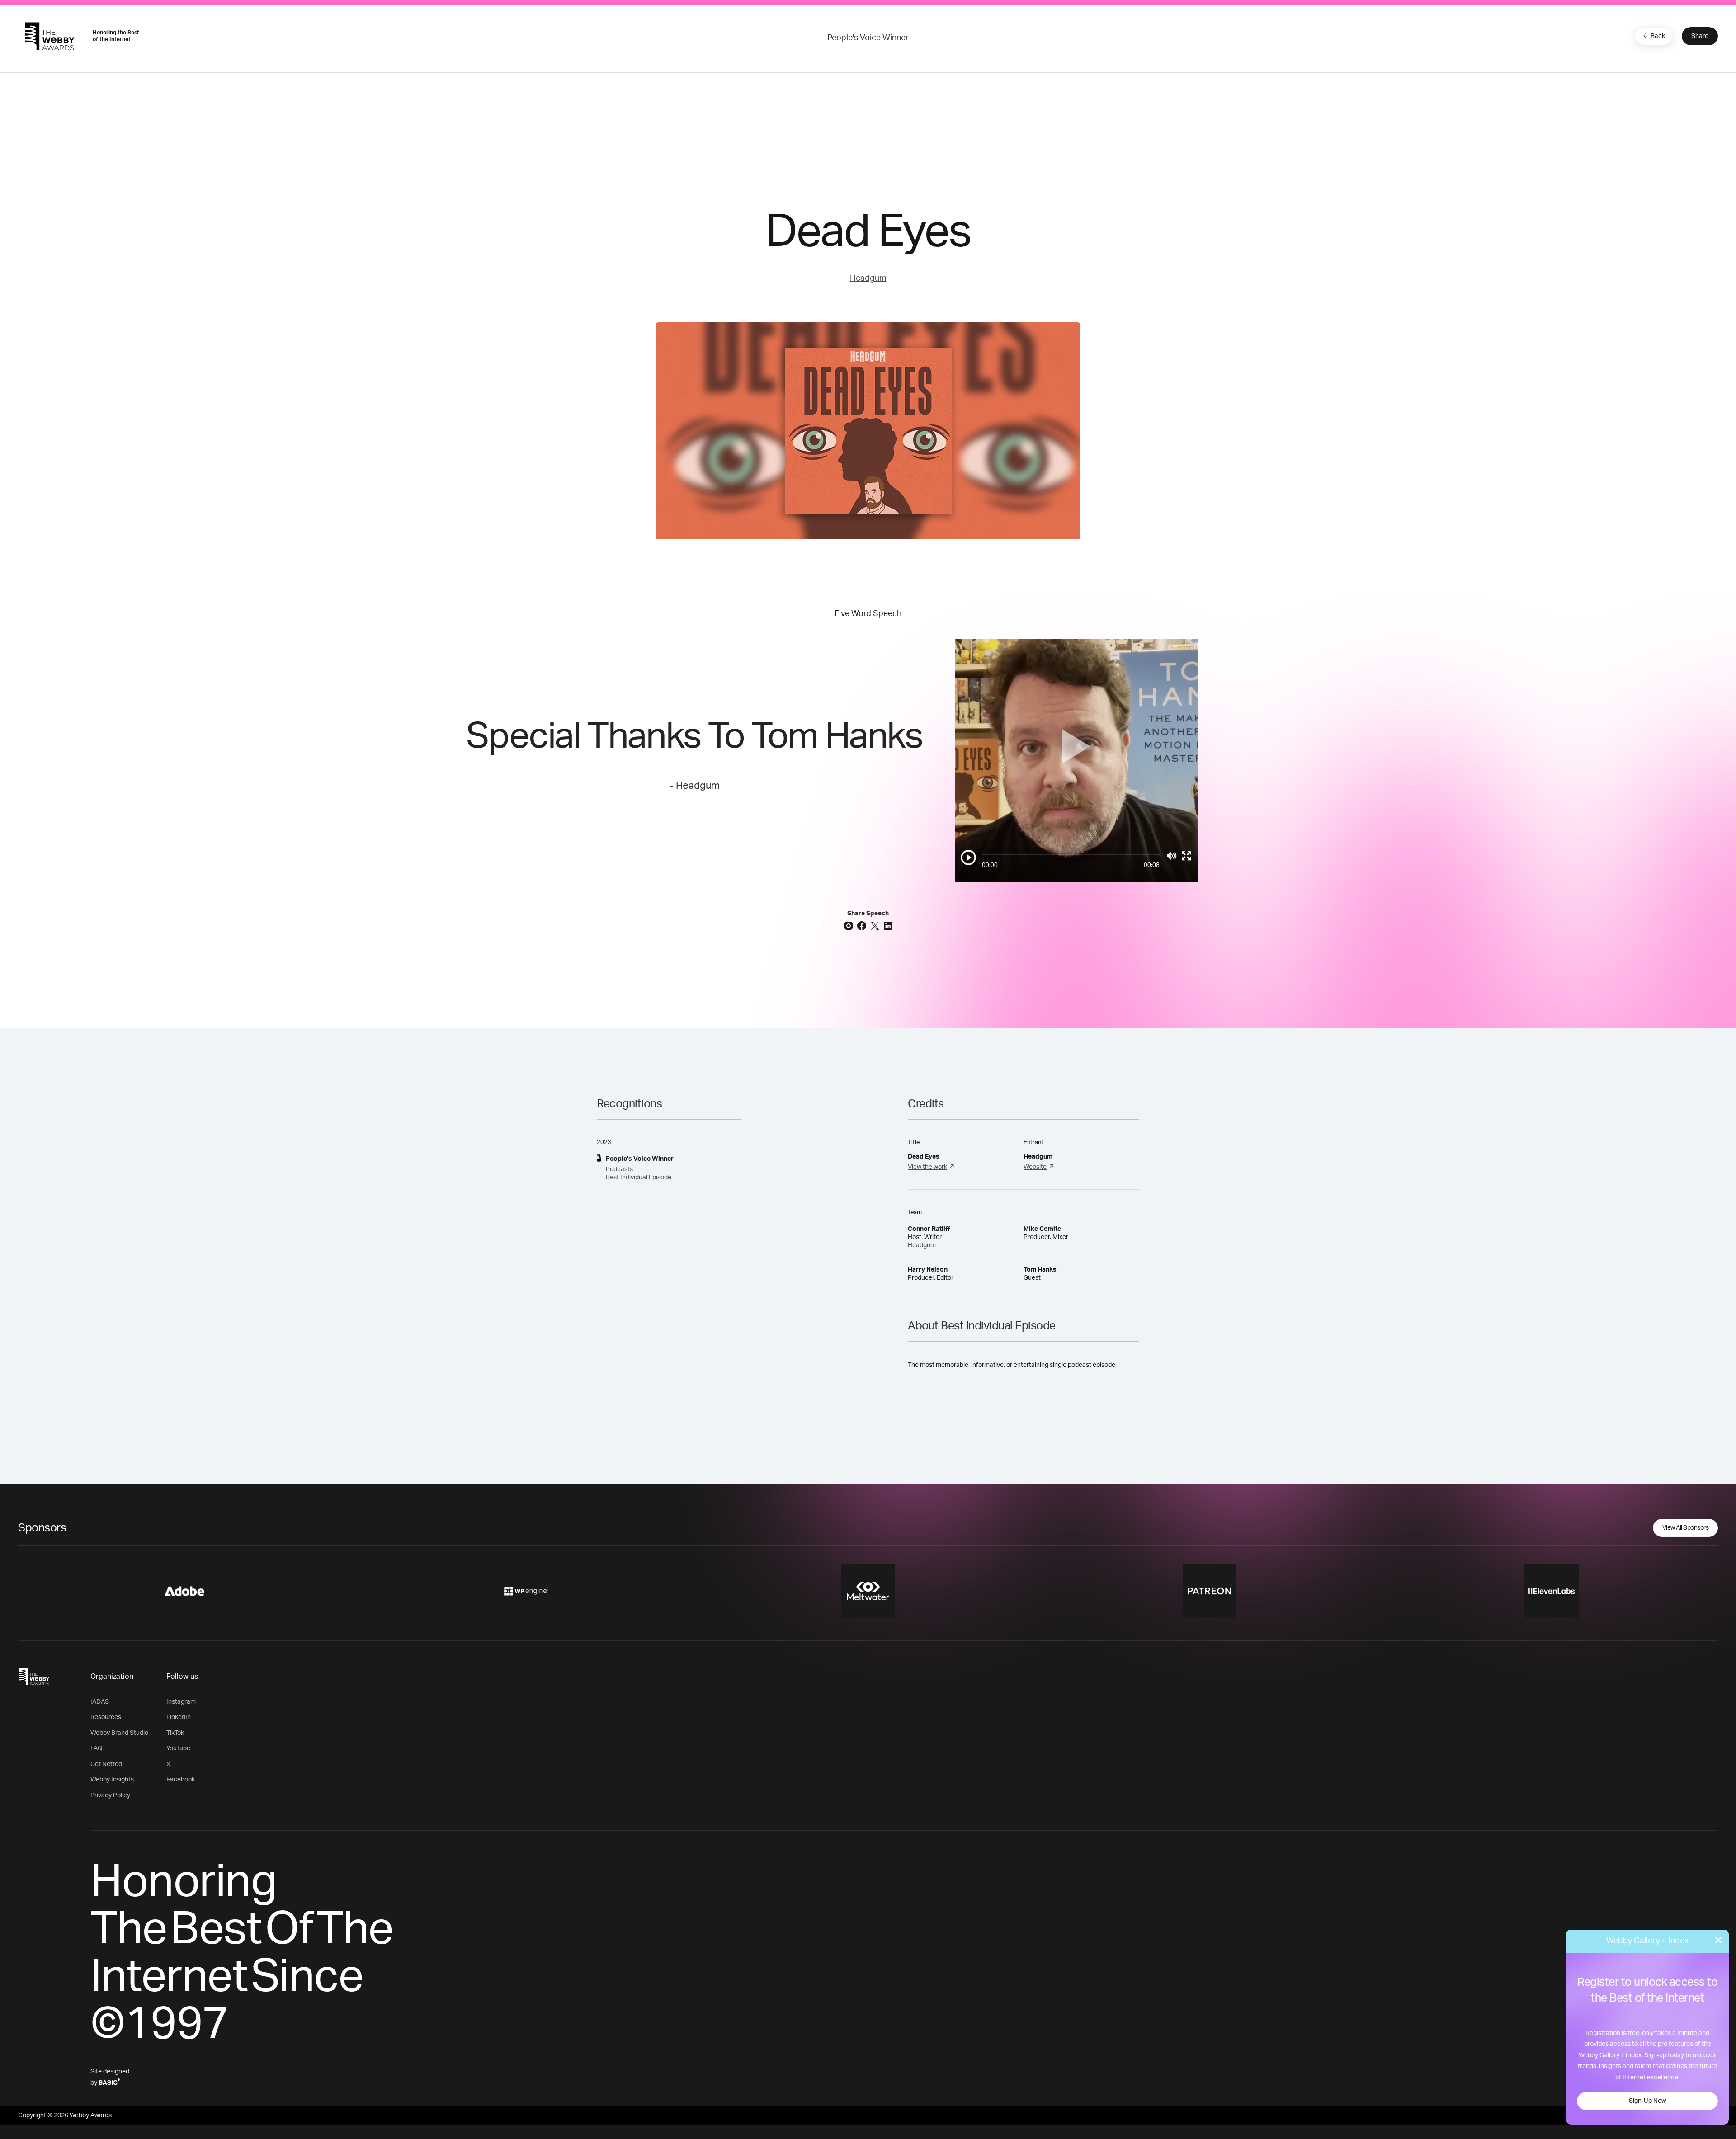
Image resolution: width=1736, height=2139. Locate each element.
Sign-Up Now (1647, 2101)
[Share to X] (876, 925)
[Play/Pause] (968, 857)
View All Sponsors (1686, 1528)
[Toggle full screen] (1186, 856)
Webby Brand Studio (119, 1733)
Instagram (181, 1702)
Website (1035, 1167)
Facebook (181, 1780)
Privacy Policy (110, 1795)
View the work (927, 1167)
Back (1658, 36)
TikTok (175, 1733)
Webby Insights (112, 1780)
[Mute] (1172, 856)
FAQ (97, 1748)
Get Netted (106, 1764)
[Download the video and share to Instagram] (850, 925)
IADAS (100, 1702)
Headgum (868, 278)
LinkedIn (179, 1717)
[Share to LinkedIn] (888, 925)
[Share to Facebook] (863, 925)
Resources (106, 1717)
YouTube (178, 1748)
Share (1700, 36)
